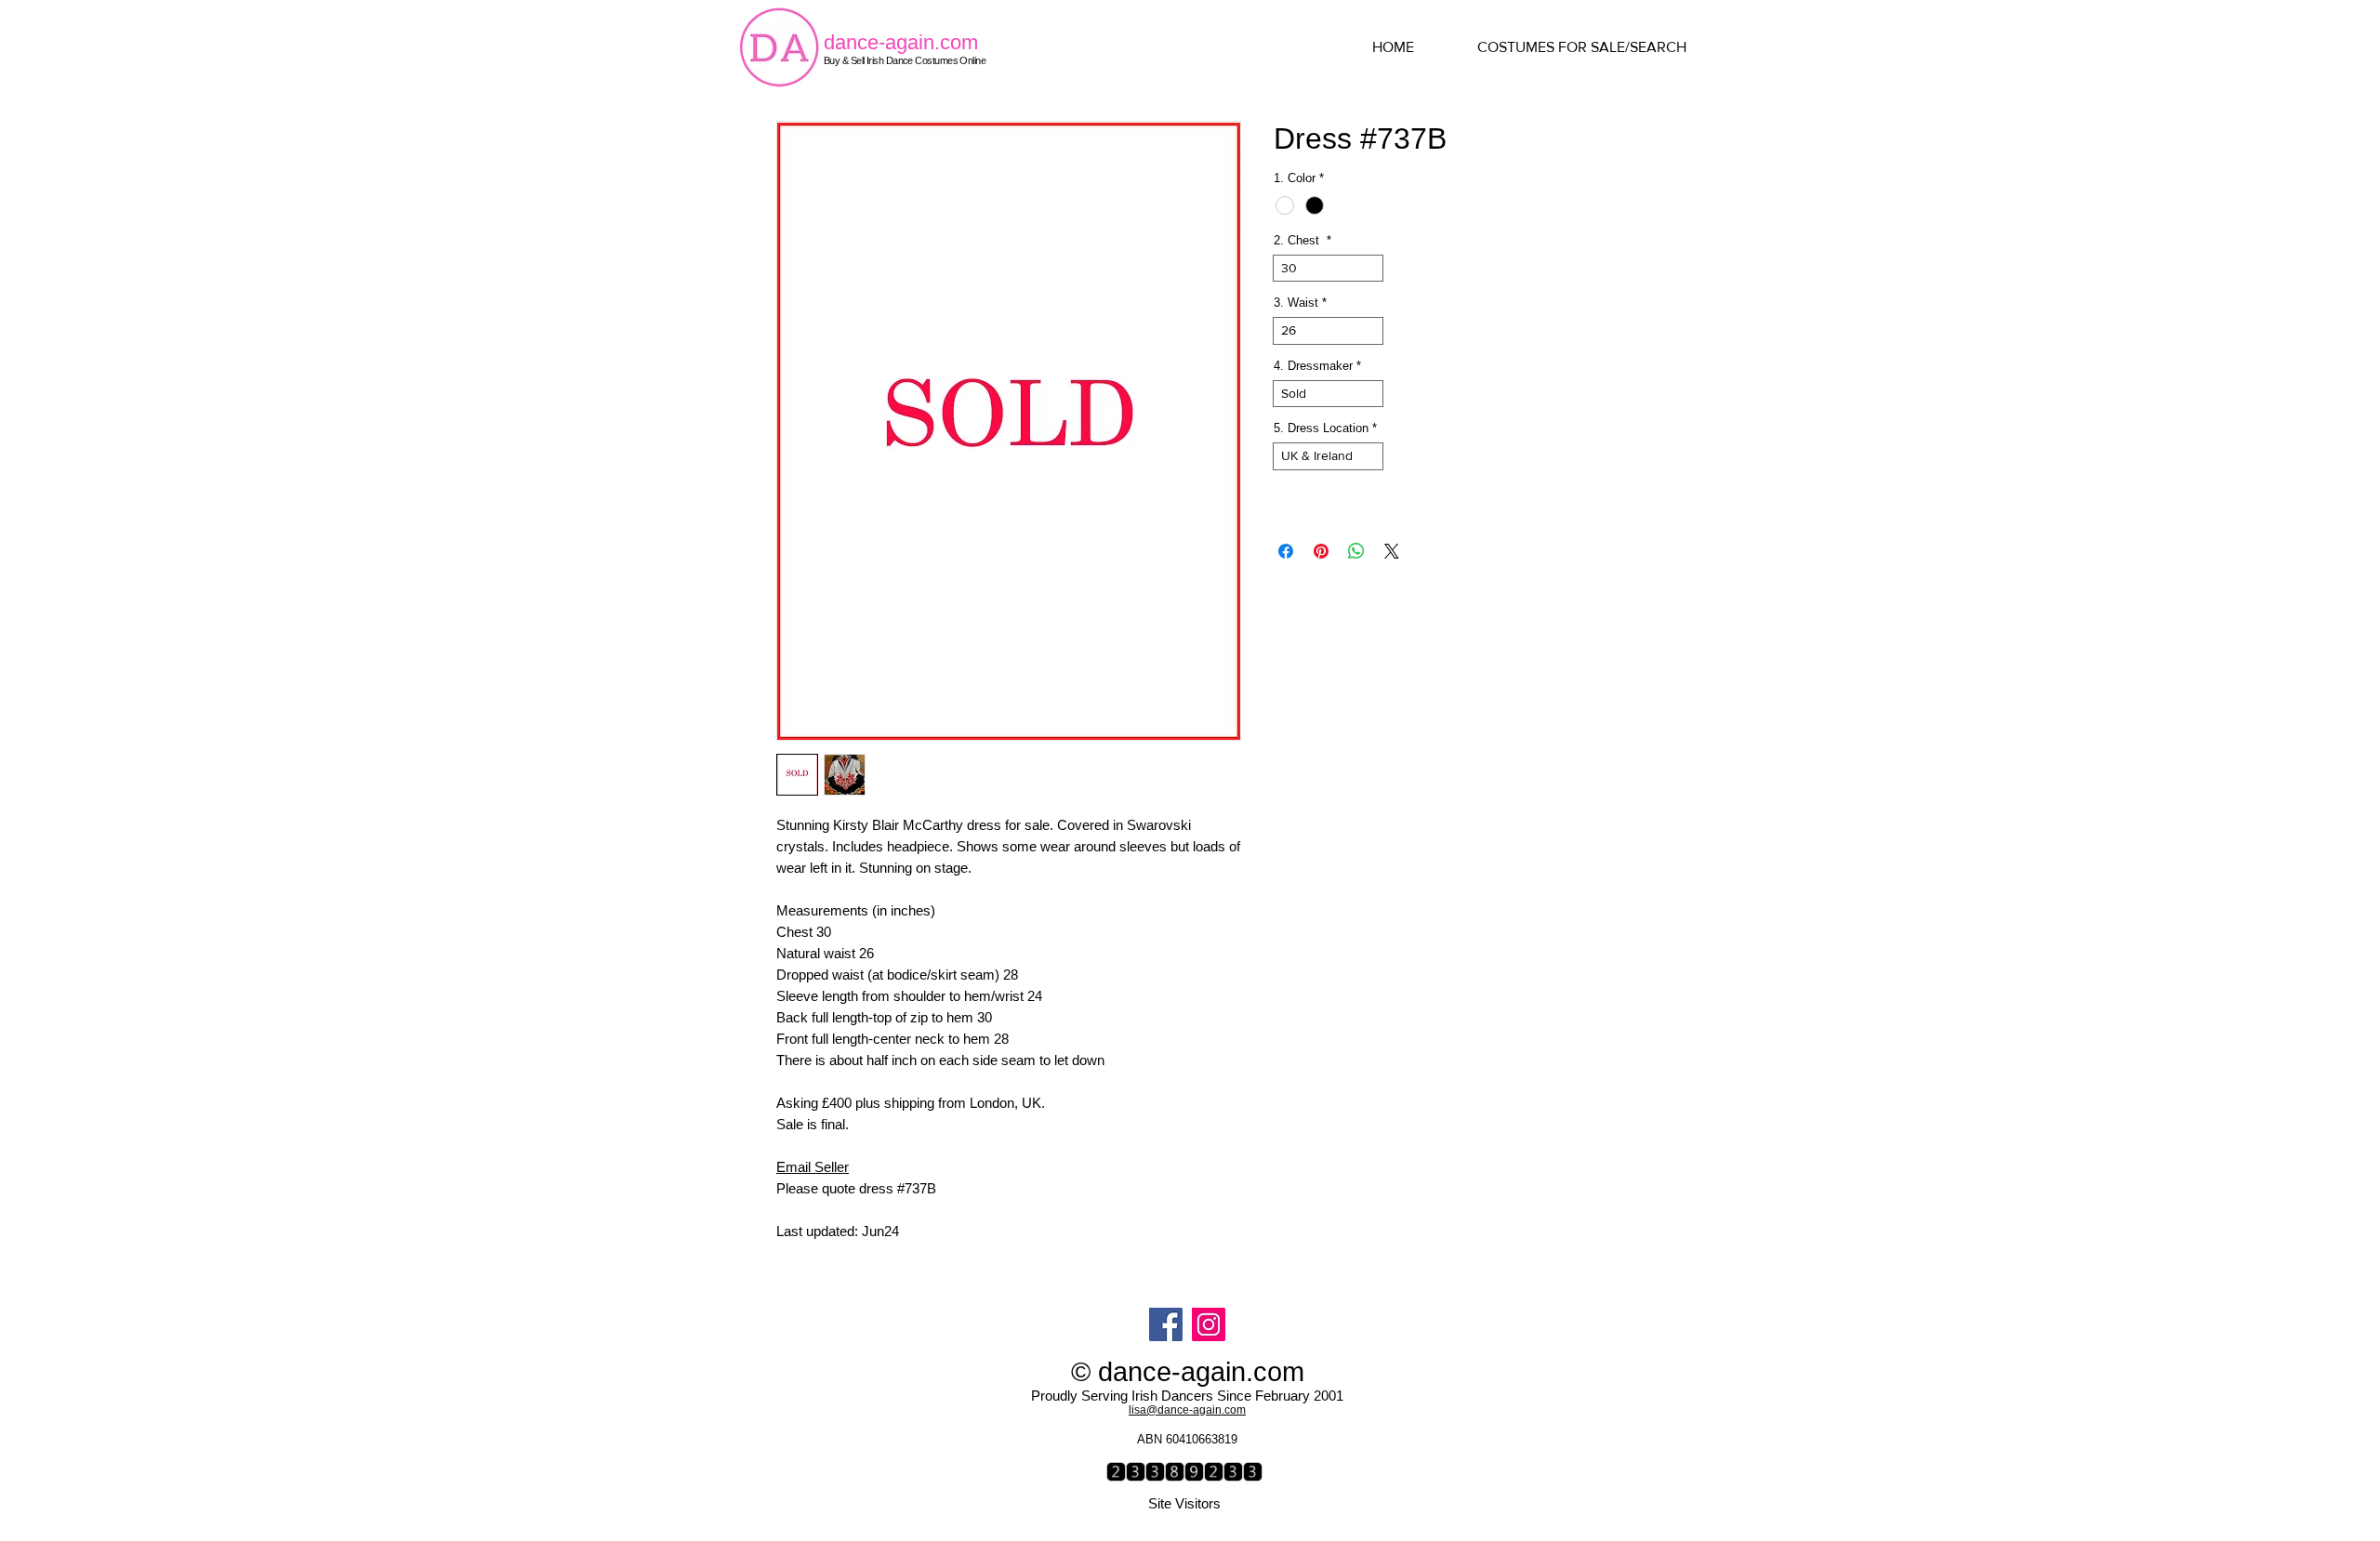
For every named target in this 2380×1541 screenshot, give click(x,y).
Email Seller (813, 1167)
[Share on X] (1392, 551)
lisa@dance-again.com (1187, 1410)
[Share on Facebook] (1286, 551)
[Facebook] (1166, 1324)
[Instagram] (1209, 1324)
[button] (1599, 47)
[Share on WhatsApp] (1356, 551)
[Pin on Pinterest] (1321, 551)
